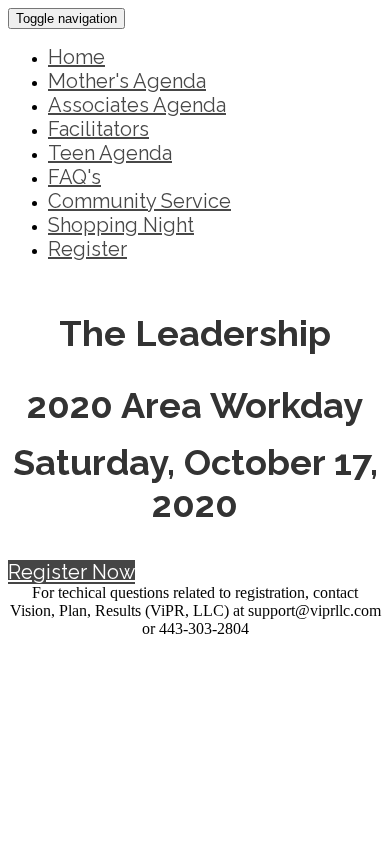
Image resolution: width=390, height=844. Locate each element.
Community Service (139, 201)
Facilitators (98, 129)
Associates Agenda (137, 105)
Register (87, 249)
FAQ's (74, 177)
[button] (71, 572)
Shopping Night (121, 225)
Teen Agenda (110, 153)
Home (76, 57)
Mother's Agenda (127, 81)
